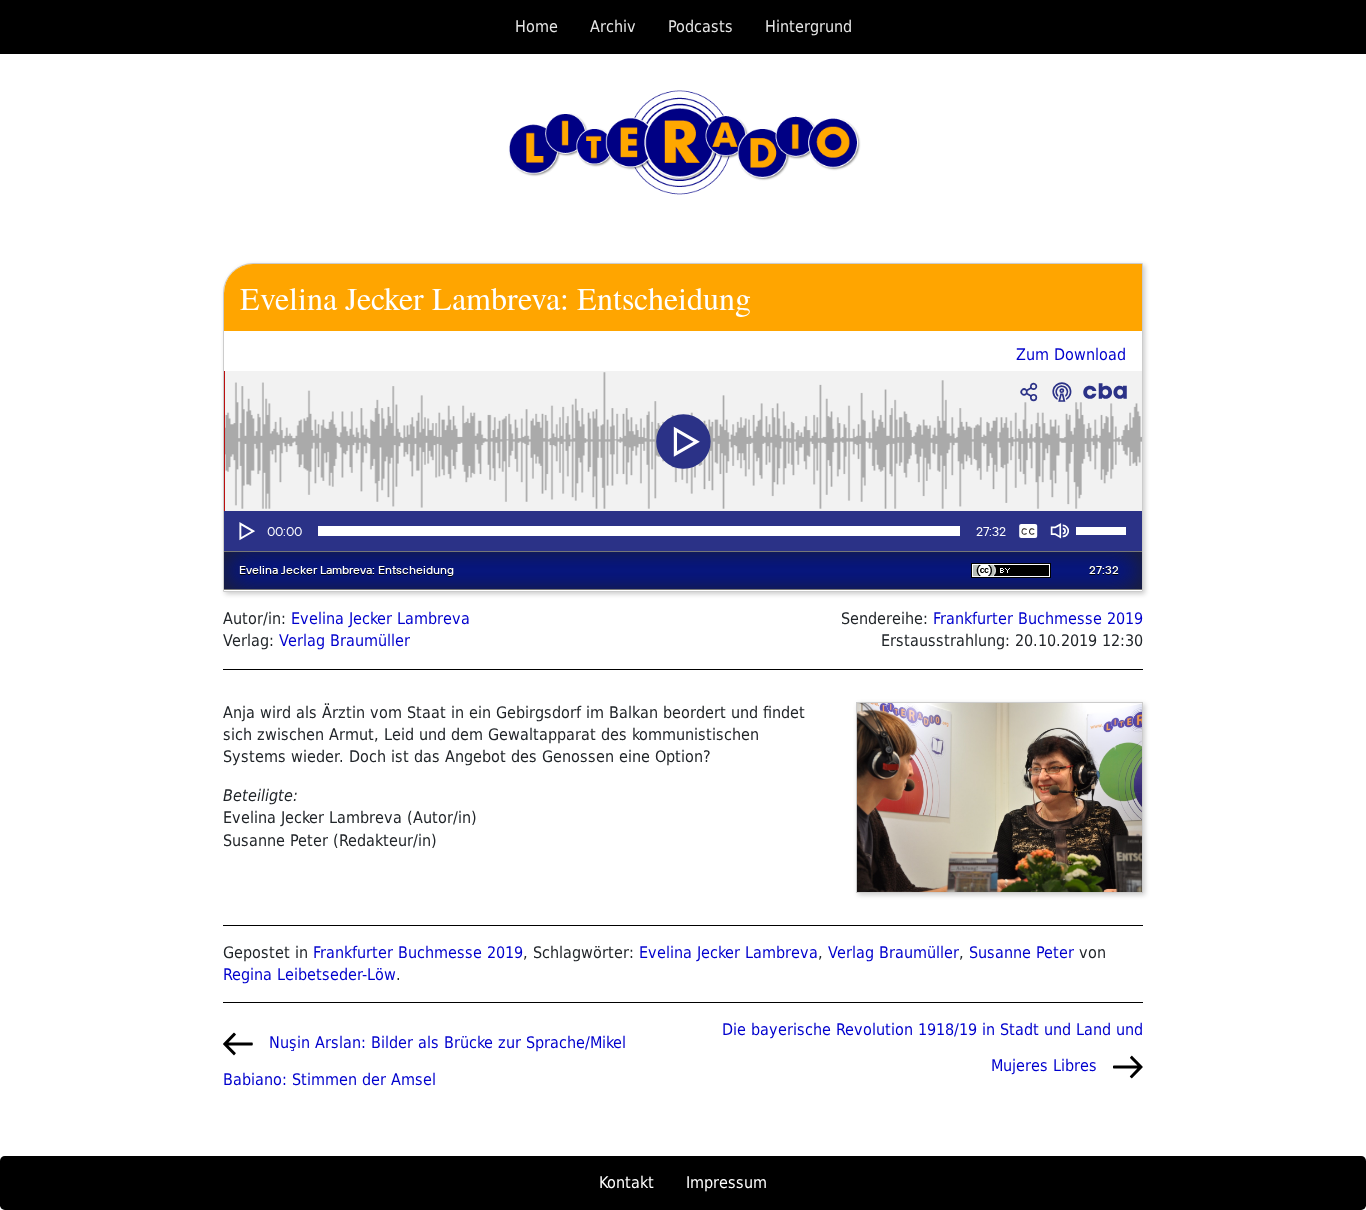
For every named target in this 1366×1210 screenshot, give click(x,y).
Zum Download (1071, 354)
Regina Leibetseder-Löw (309, 974)
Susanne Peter (1021, 952)
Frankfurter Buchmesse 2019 (1038, 618)
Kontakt (626, 1182)
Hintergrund (808, 26)
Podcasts (700, 26)
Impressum (726, 1182)
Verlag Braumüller (344, 640)
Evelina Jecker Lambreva (380, 618)
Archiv (613, 26)
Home (536, 26)
